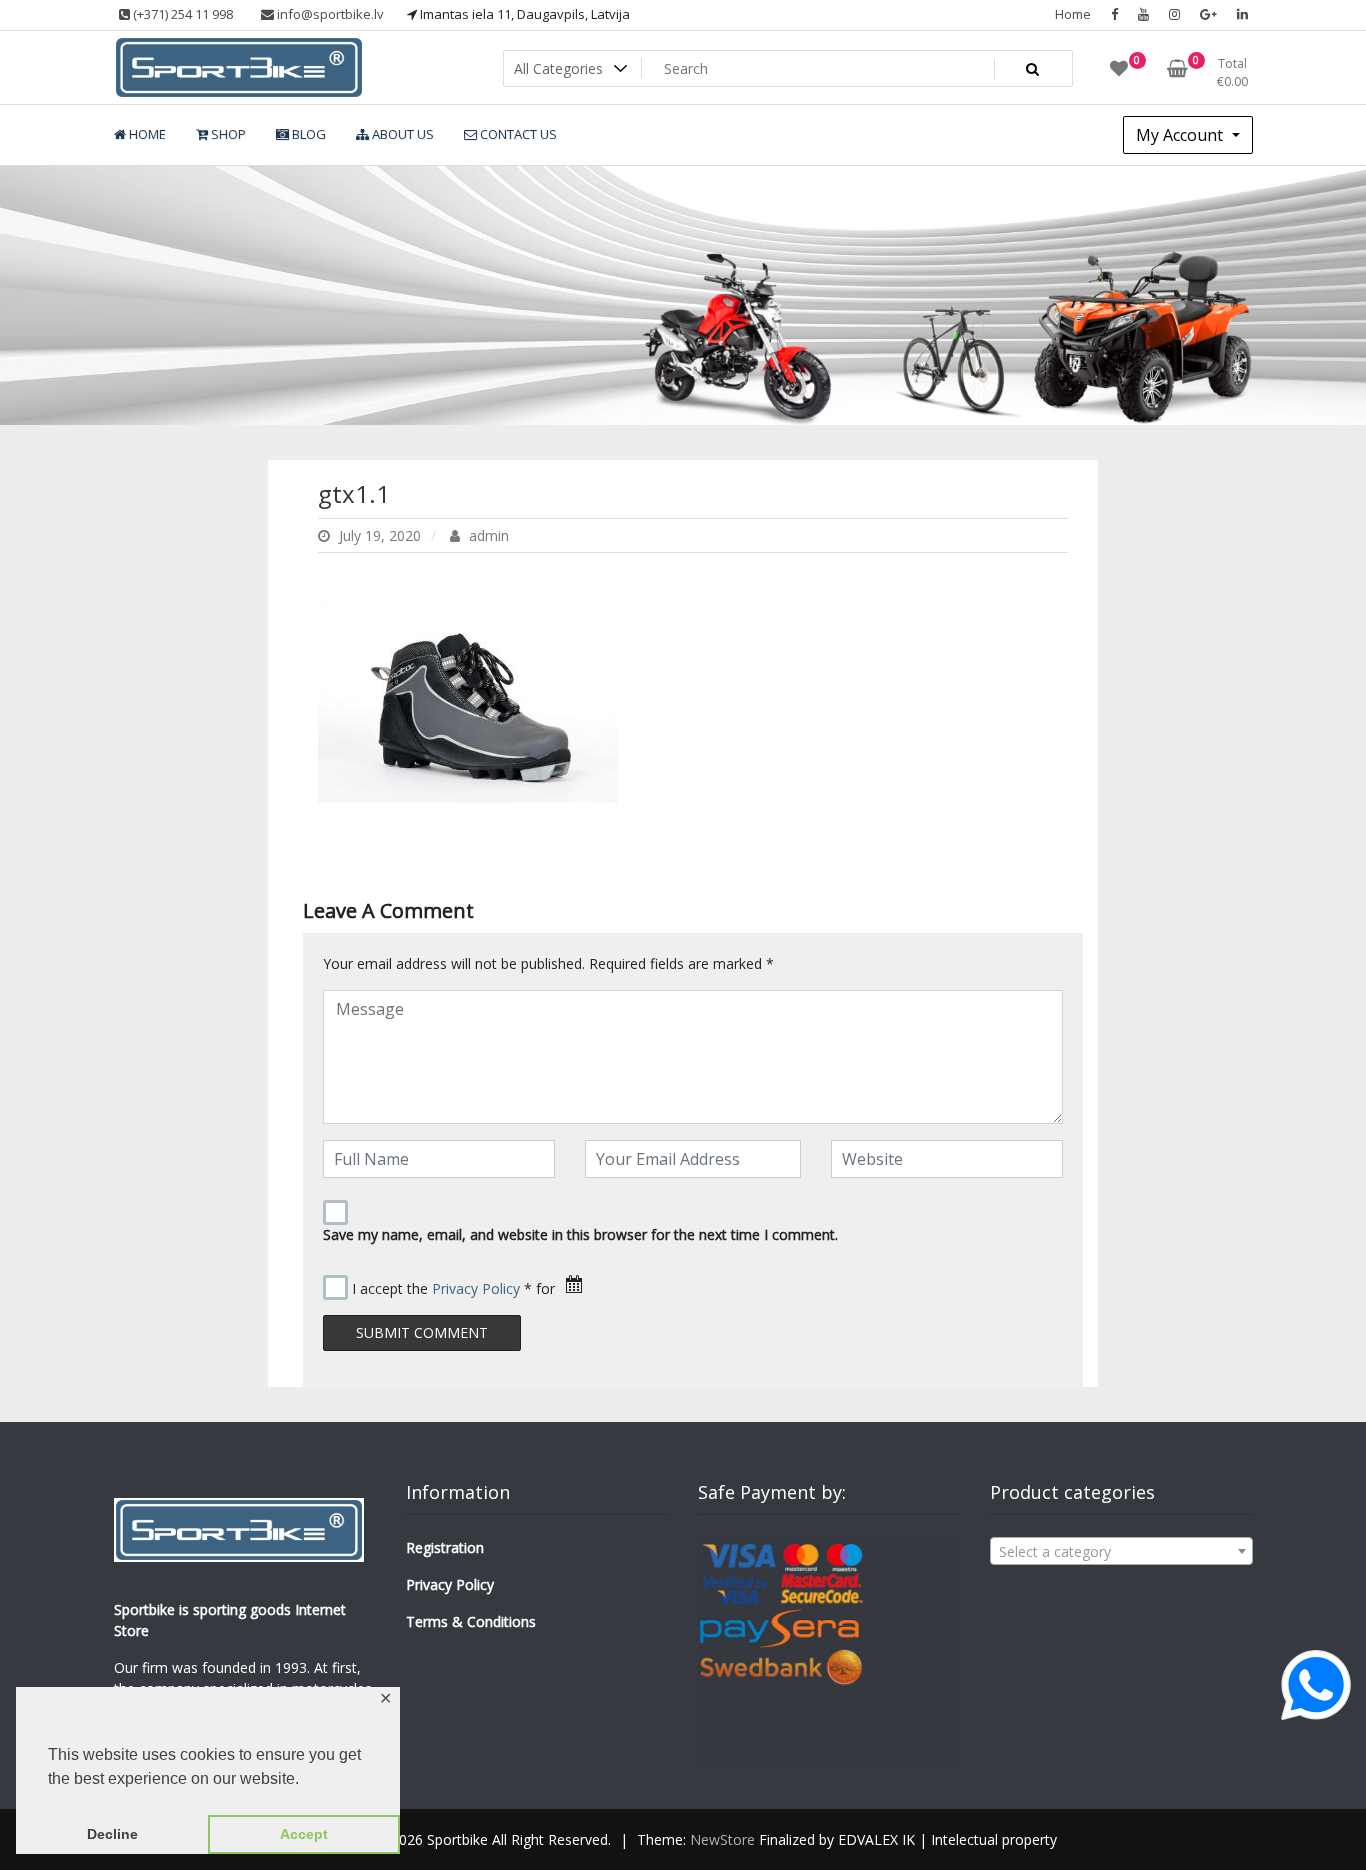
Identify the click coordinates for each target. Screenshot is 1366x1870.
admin (487, 535)
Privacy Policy (476, 1288)
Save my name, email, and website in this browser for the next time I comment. (580, 1234)
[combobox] (1121, 1551)
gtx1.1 (354, 493)
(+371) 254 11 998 (181, 14)
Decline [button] (112, 1834)
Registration (445, 1547)
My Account (1181, 135)
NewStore (722, 1839)
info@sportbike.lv (329, 14)
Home (1073, 14)
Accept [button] (304, 1834)
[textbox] (1121, 1552)
